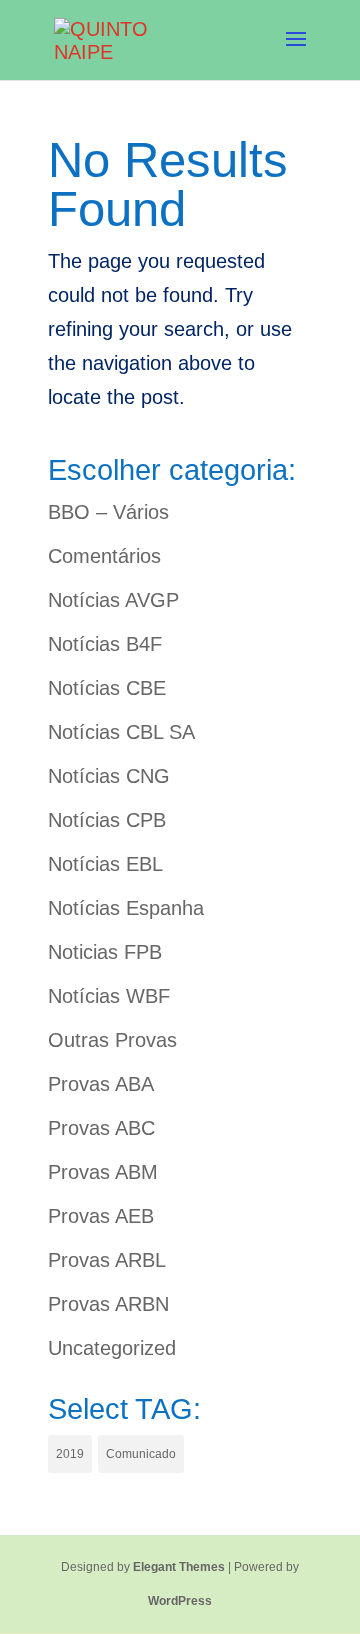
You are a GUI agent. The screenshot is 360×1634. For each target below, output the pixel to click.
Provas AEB (101, 1216)
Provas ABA (101, 1084)
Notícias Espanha (126, 908)
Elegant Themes (179, 1567)
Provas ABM (103, 1172)
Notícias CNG (109, 776)
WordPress (180, 1601)
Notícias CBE (107, 688)
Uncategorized (112, 1348)
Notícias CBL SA (121, 732)
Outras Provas (112, 1040)
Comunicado (141, 1454)
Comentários (104, 556)
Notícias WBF (109, 996)
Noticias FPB (105, 952)
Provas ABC (101, 1128)
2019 (70, 1454)
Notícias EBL (105, 864)
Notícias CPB (107, 820)
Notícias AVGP (113, 600)
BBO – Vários (108, 512)
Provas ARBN (108, 1304)
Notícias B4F (105, 644)
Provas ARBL (107, 1260)
